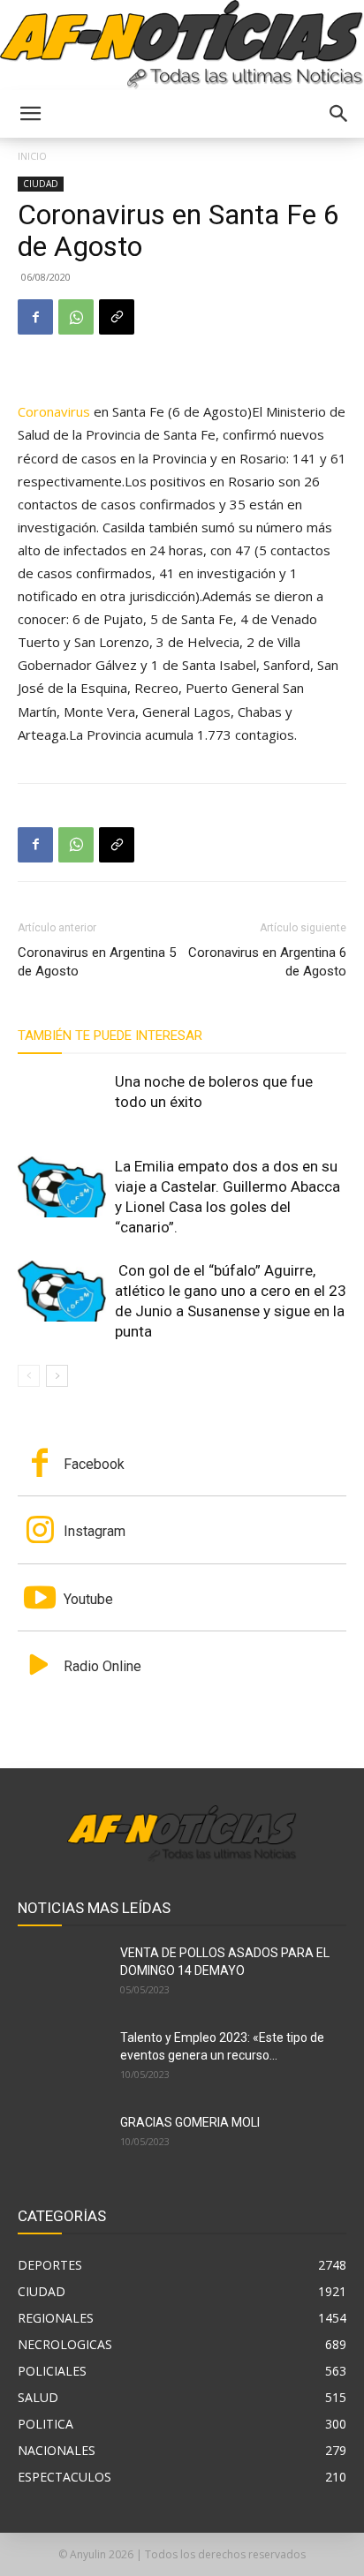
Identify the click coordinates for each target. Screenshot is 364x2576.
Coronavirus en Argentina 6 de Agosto (267, 962)
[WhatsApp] (76, 317)
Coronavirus (54, 411)
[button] (30, 114)
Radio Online (102, 1666)
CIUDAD (41, 184)
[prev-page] (29, 1376)
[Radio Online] (40, 1667)
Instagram (95, 1531)
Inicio (32, 156)
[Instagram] (40, 1532)
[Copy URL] (117, 317)
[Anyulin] (182, 45)
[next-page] (57, 1376)
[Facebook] (35, 317)
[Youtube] (40, 1600)
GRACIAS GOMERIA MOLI (190, 2122)
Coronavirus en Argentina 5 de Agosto (97, 962)
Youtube (88, 1599)
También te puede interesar (110, 1036)
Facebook (94, 1464)
